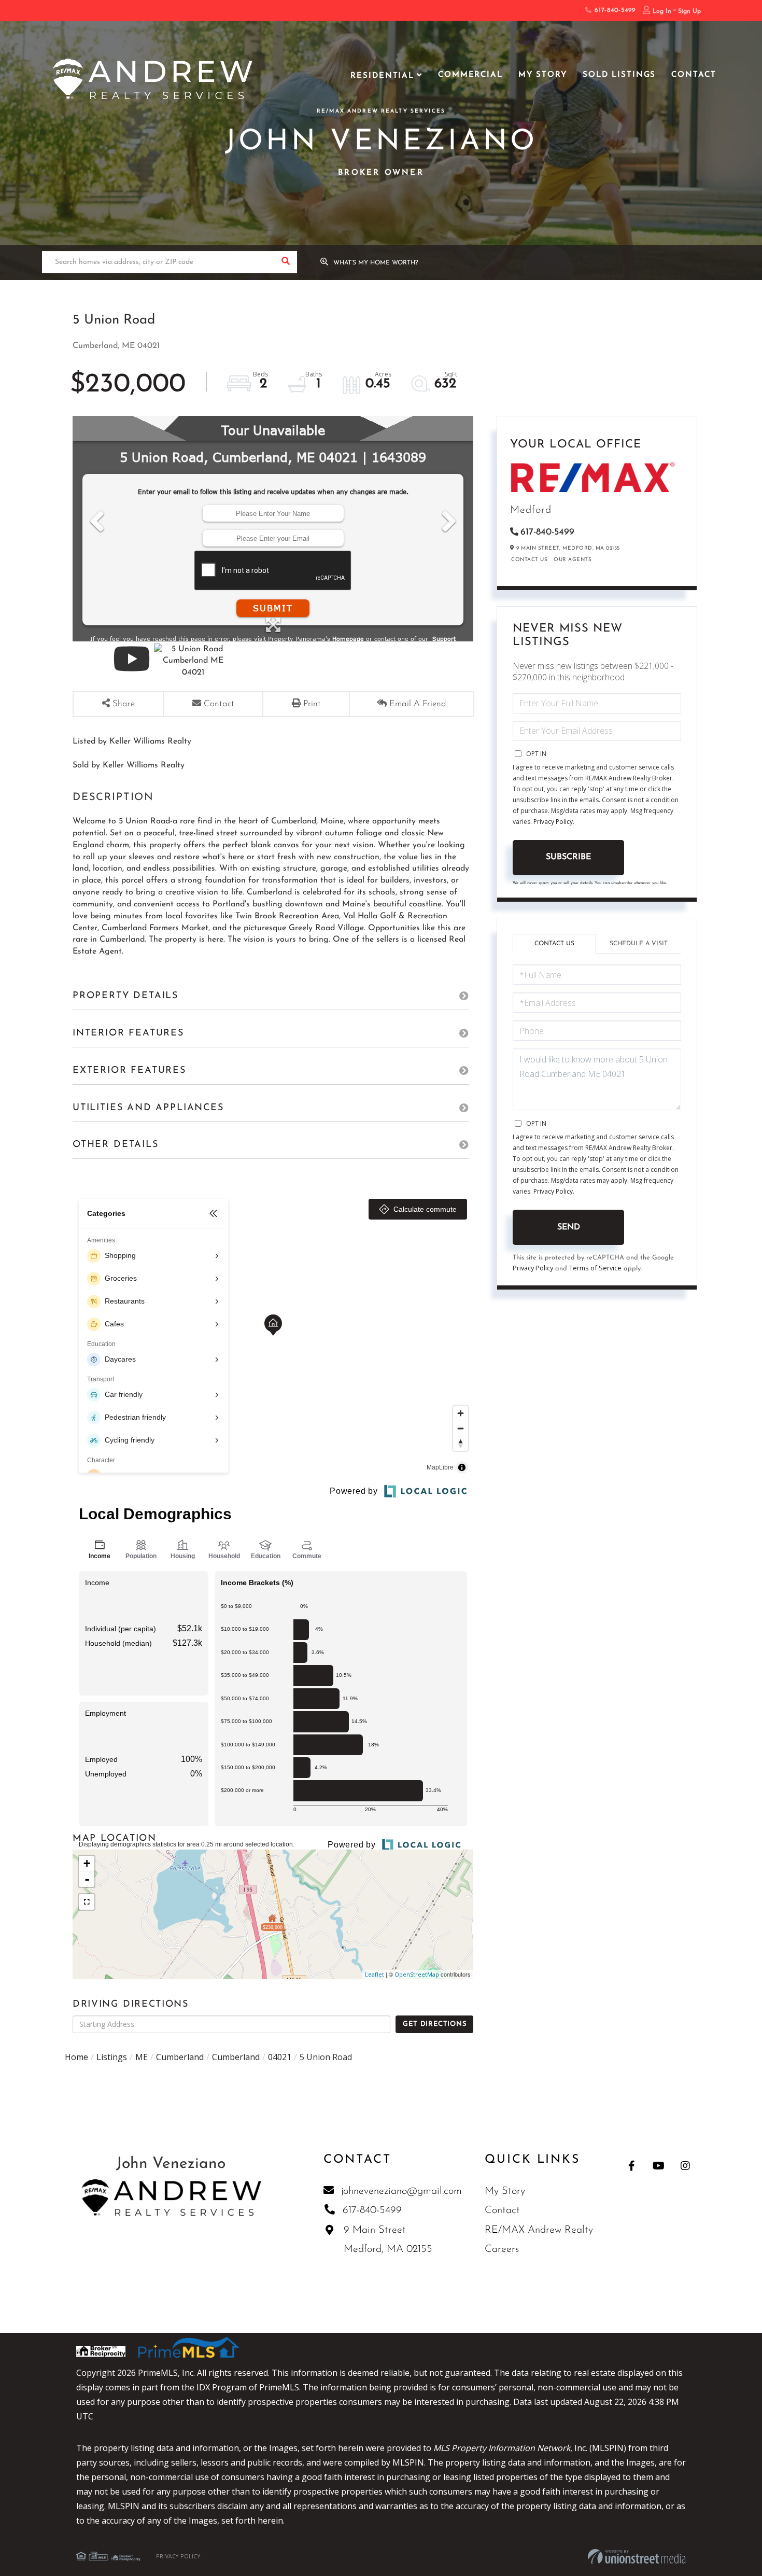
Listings (112, 2057)
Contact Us (529, 560)
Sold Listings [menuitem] (619, 75)
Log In (662, 11)
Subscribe (568, 857)
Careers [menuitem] (502, 2249)
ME (142, 2057)
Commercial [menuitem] (470, 75)
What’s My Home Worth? (376, 263)
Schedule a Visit (639, 944)
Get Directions (435, 2024)
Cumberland (180, 2057)
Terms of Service (595, 1268)
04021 (280, 2057)
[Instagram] (686, 2166)
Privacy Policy (553, 822)
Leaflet (375, 1974)
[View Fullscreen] (87, 1902)
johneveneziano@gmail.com (401, 2191)
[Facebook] (632, 2166)
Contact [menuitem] (694, 75)
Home (76, 2057)
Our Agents (573, 560)
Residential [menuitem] (382, 76)
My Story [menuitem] (543, 75)
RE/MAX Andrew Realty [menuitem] (539, 2230)
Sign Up (689, 11)
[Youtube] (659, 2166)
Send (569, 1227)
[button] (286, 262)
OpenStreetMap (417, 1974)
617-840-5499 (613, 10)
